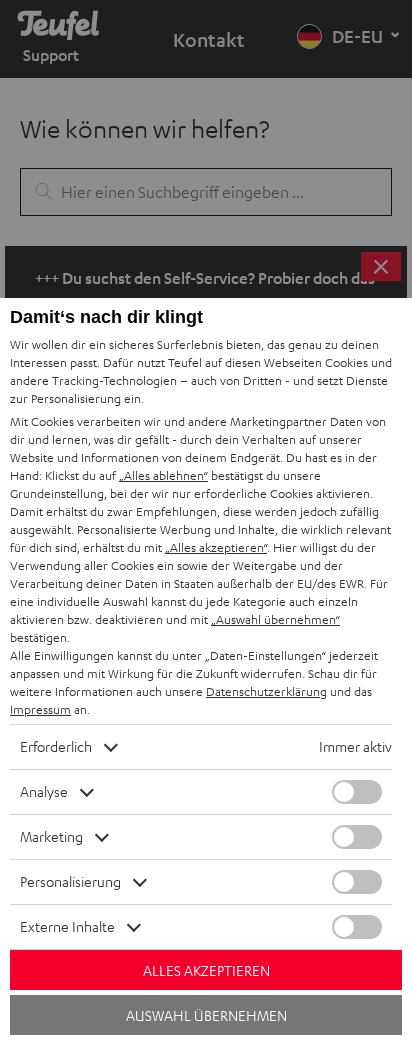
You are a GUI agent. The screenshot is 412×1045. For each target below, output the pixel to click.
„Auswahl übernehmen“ (275, 619)
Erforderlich (56, 746)
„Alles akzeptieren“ (216, 547)
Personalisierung (70, 881)
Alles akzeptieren (206, 970)
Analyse (44, 791)
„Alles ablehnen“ (163, 475)
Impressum (40, 709)
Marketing (51, 836)
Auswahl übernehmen (206, 1015)
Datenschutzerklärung (266, 691)
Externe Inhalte (67, 926)
